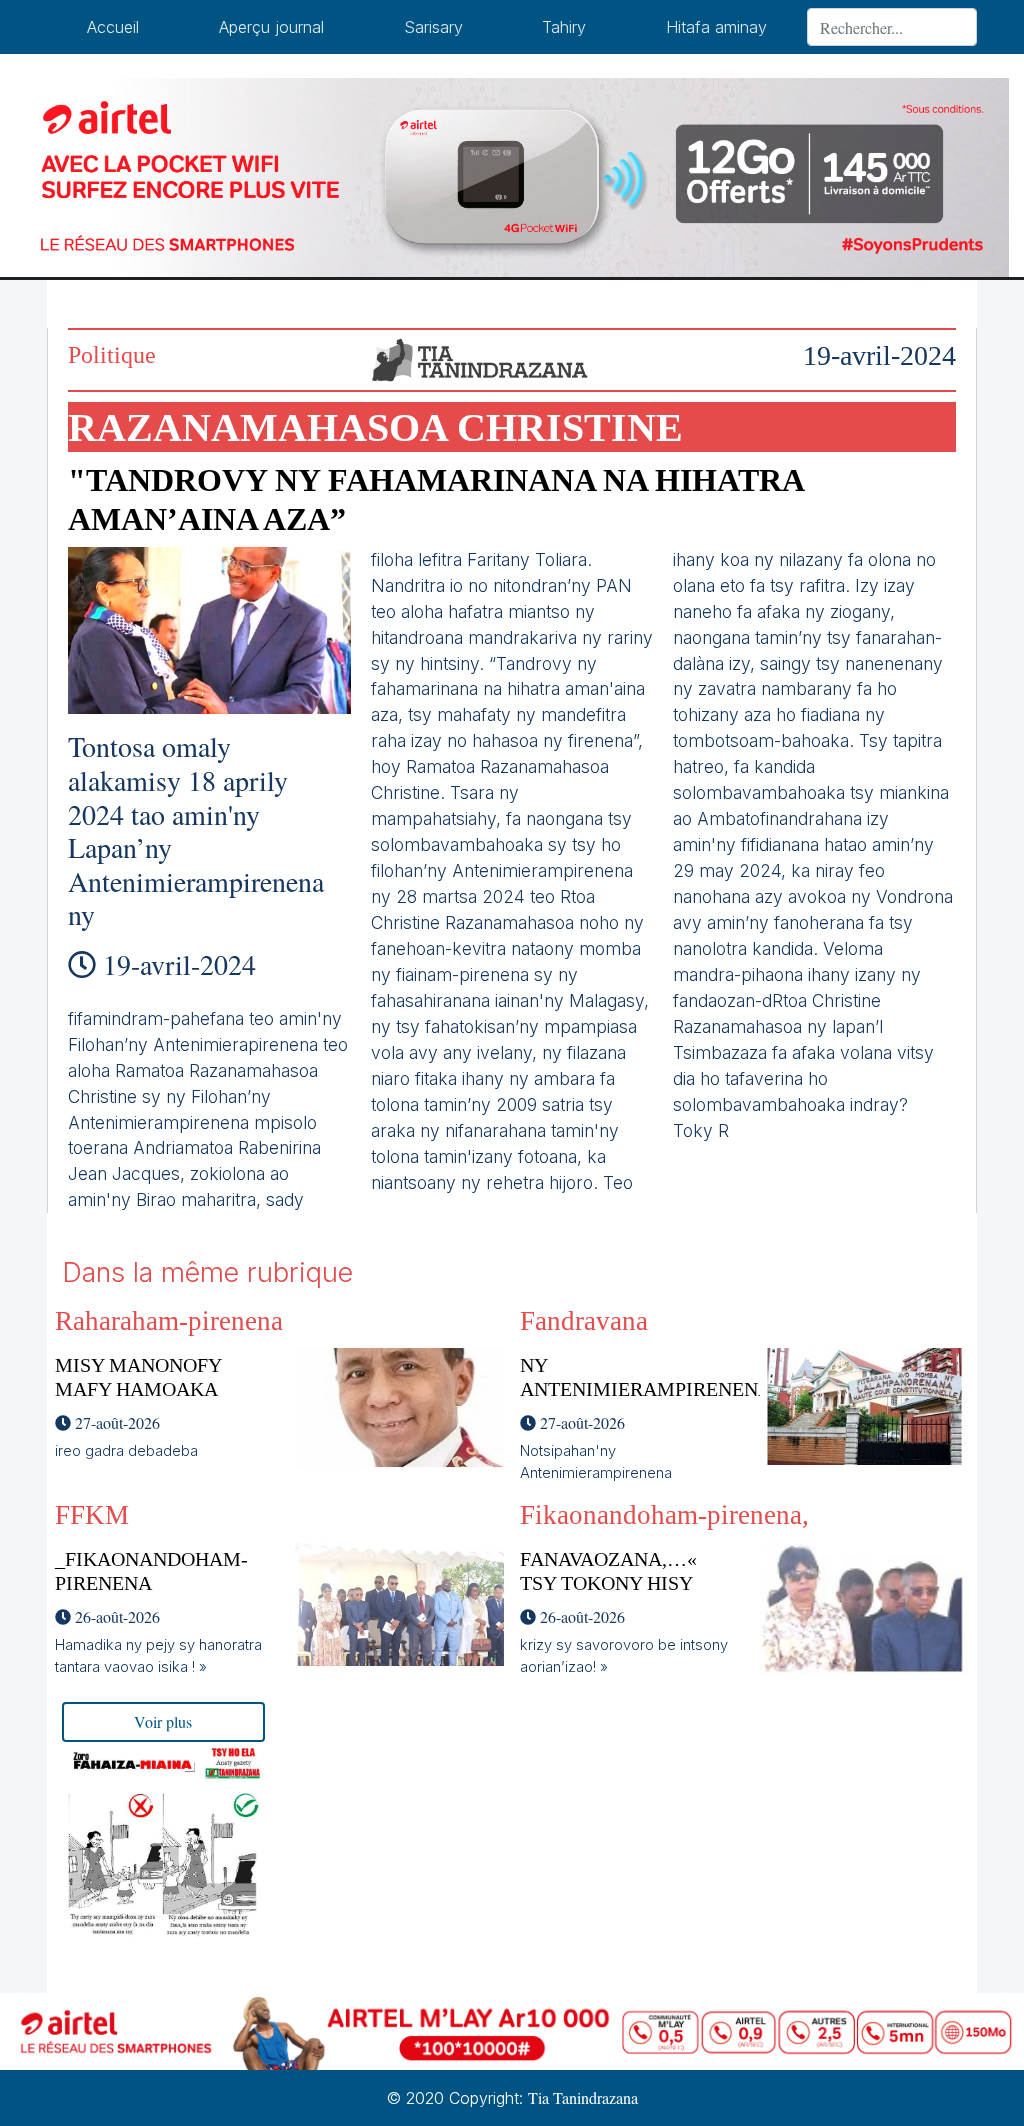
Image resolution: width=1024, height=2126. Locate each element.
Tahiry (564, 27)
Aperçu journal (271, 27)
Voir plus (163, 1721)
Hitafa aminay (716, 27)
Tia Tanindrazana (583, 2097)
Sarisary (433, 27)
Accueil (113, 27)
